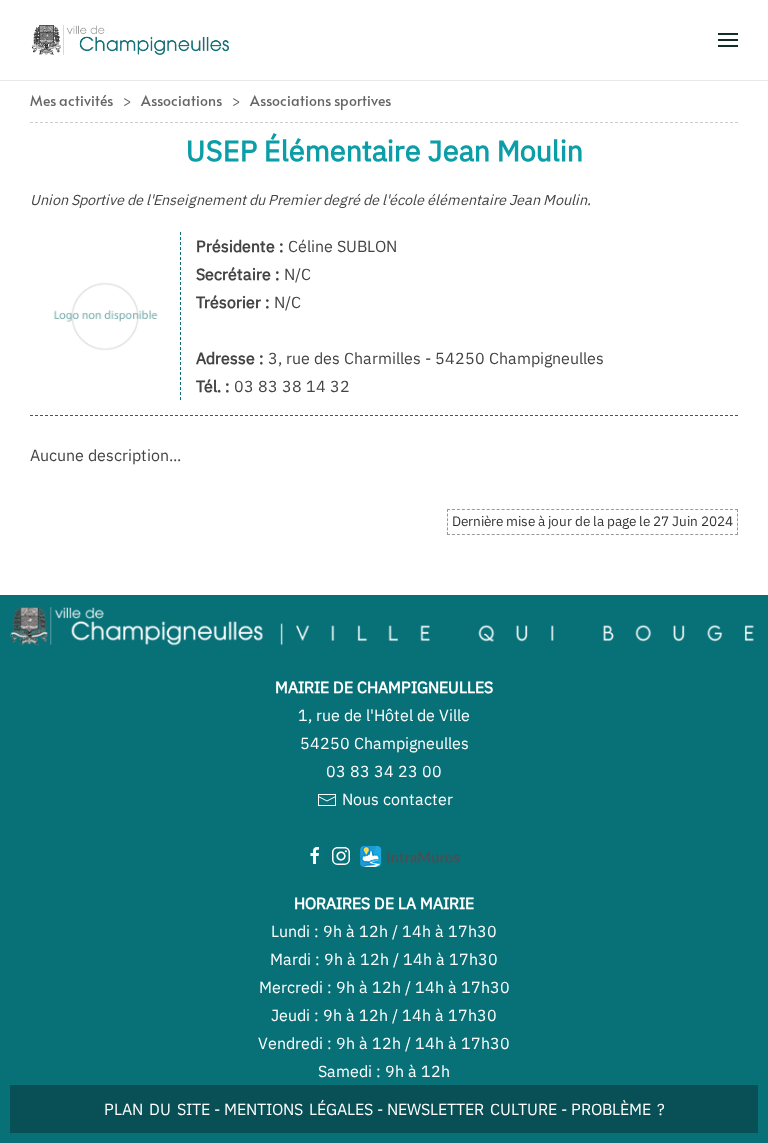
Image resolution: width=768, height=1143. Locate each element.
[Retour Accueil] (130, 40)
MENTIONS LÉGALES (298, 1109)
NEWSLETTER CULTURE (472, 1109)
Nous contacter (395, 799)
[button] (728, 40)
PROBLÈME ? (618, 1109)
